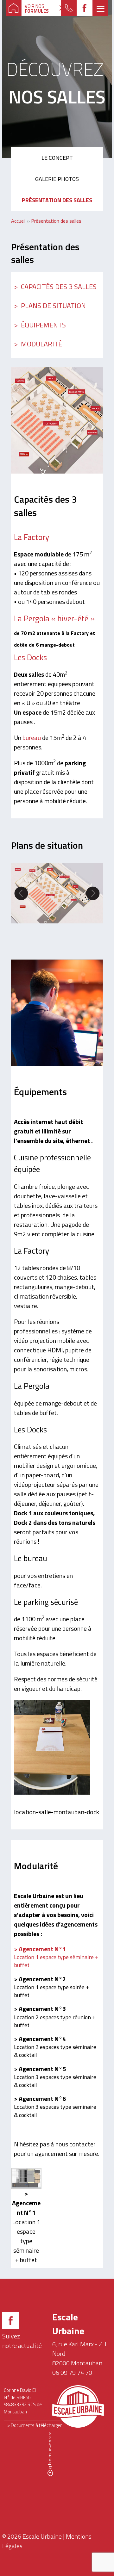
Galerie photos (57, 179)
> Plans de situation (50, 306)
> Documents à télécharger (35, 2425)
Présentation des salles (57, 200)
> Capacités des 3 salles (55, 287)
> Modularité (38, 344)
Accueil (18, 221)
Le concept (57, 158)
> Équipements (40, 325)
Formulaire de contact (69, 8)
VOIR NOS (37, 9)
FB (85, 8)
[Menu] (100, 8)
